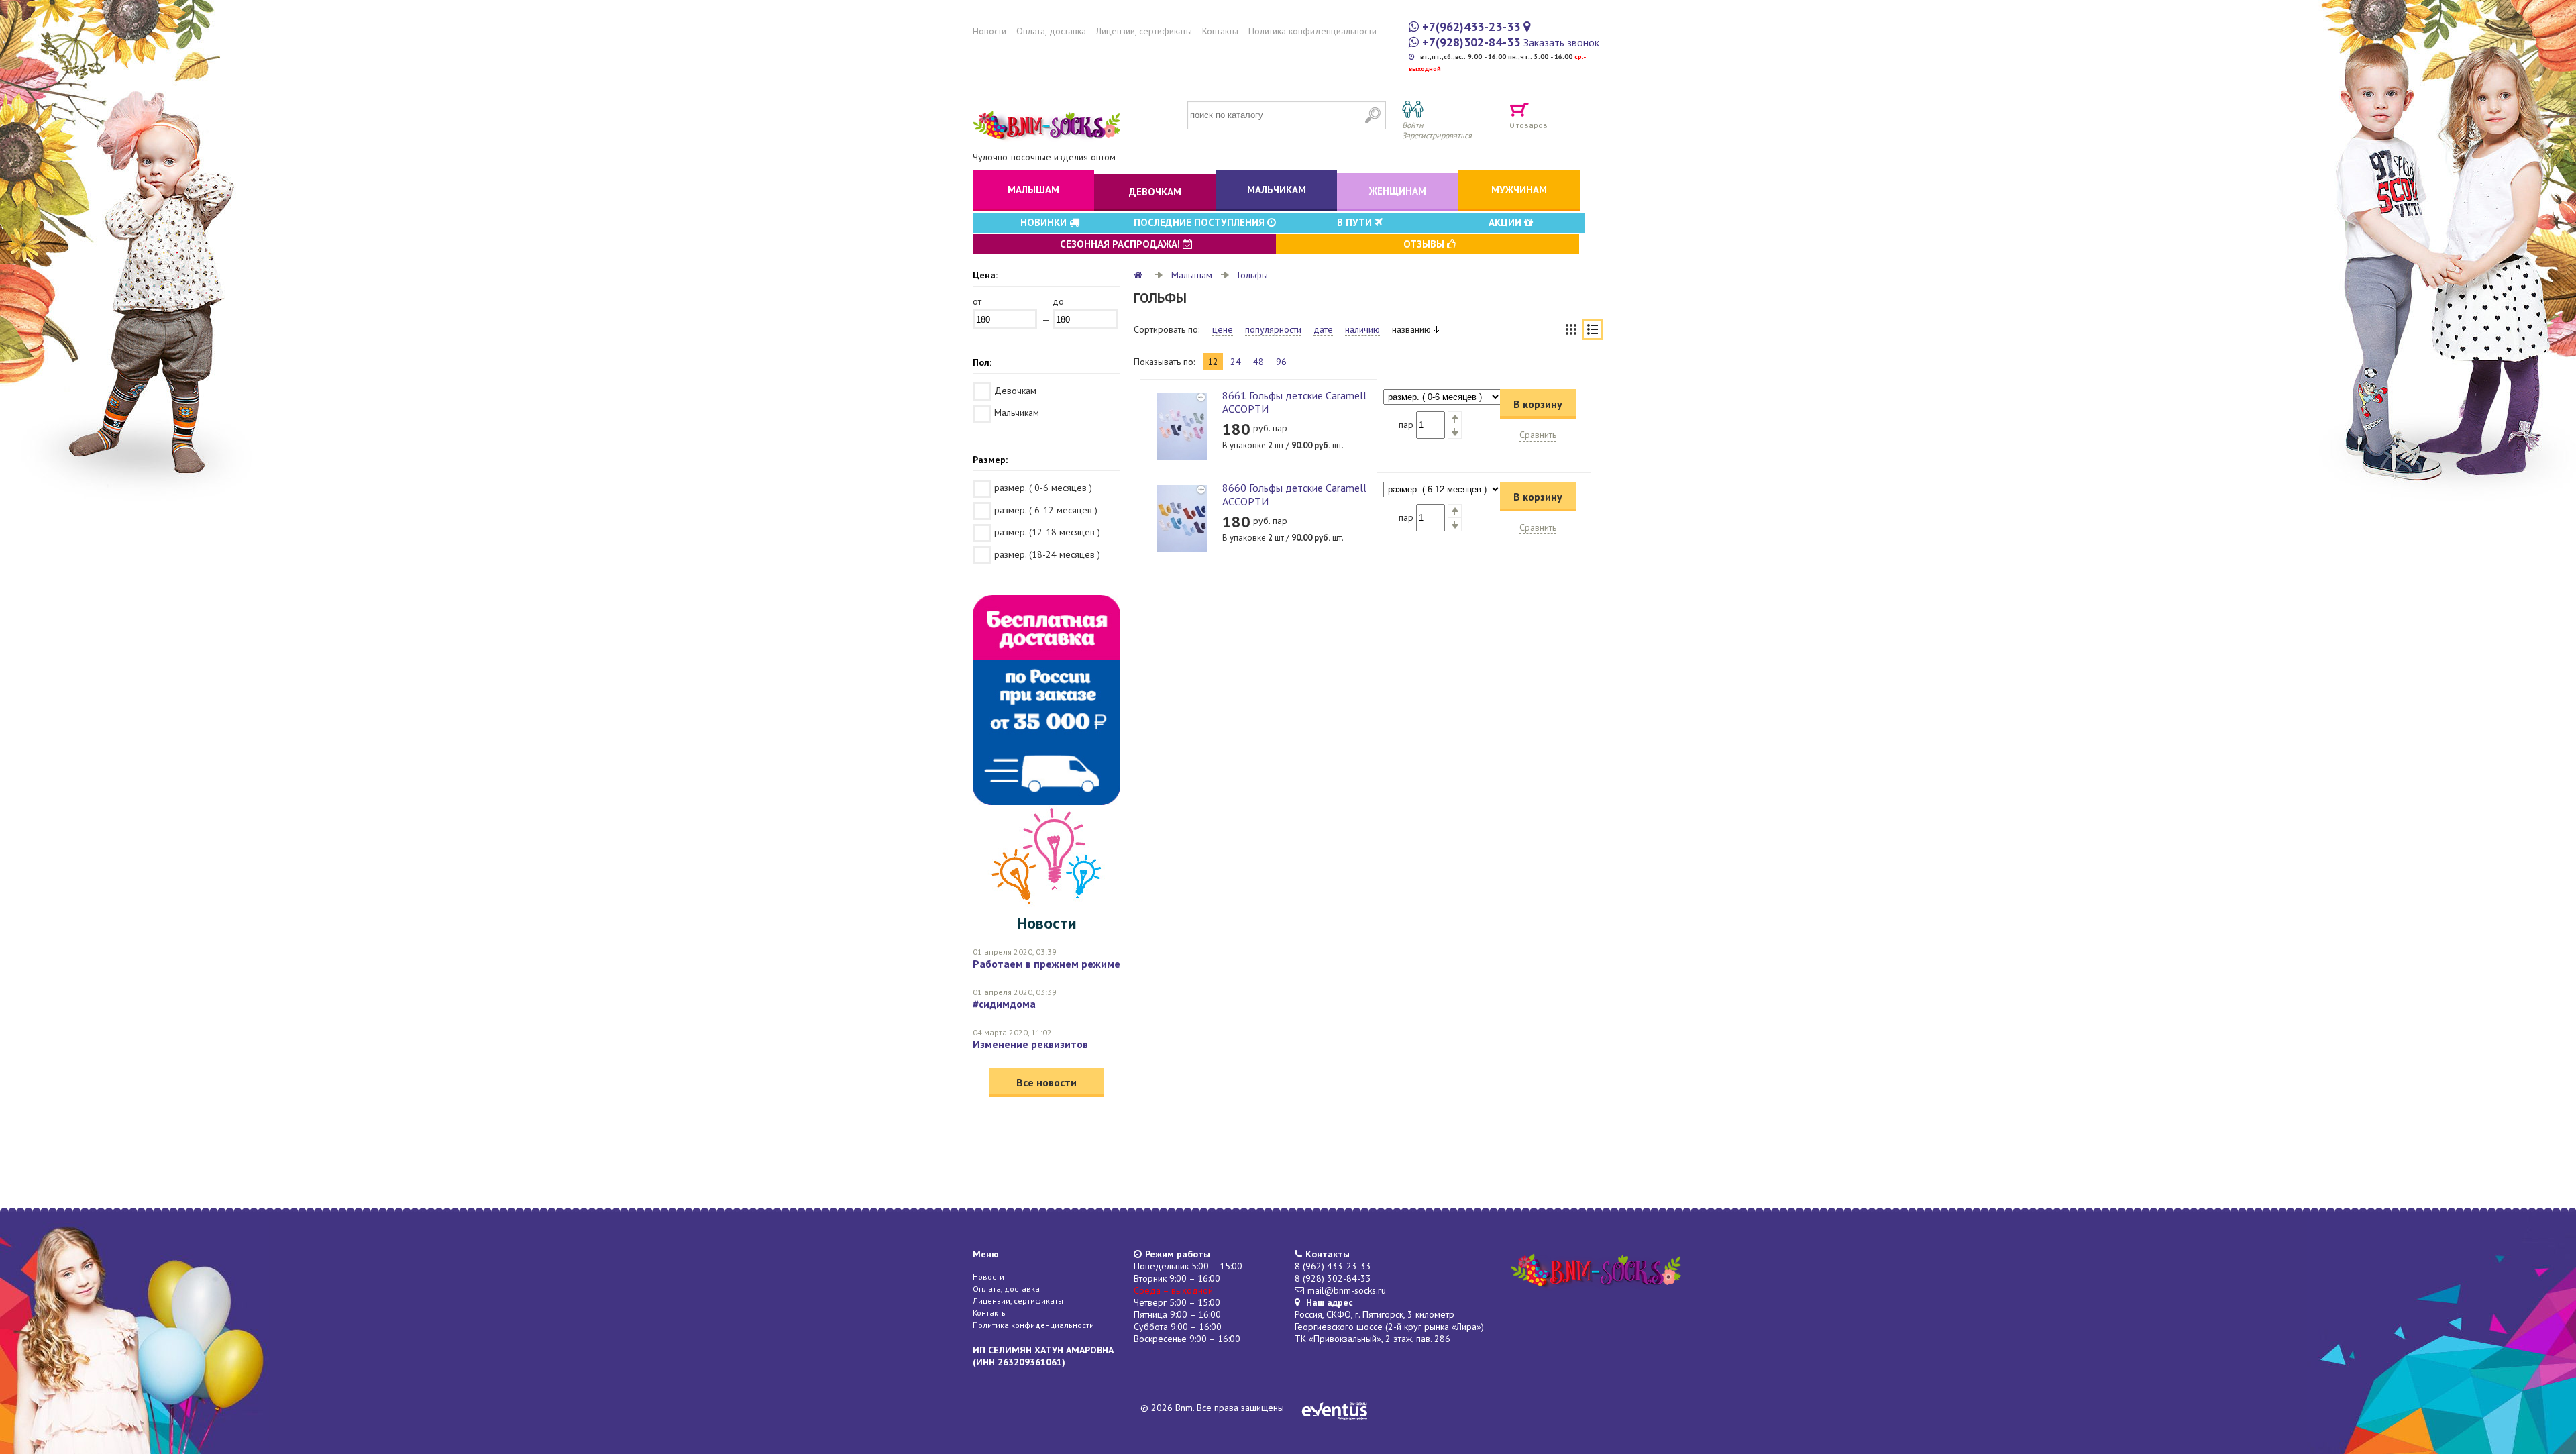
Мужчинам (1519, 190)
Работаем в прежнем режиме (1046, 964)
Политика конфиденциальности (1312, 31)
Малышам (1033, 190)
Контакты (1220, 31)
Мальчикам (1277, 190)
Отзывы (1425, 244)
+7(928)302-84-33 (1471, 42)
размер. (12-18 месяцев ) (1047, 532)
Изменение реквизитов (1030, 1044)
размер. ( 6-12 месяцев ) (1046, 510)
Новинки (1045, 222)
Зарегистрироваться (1437, 135)
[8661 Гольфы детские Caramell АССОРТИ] (1181, 426)
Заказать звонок (1561, 42)
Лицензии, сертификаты (1144, 31)
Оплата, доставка (1051, 31)
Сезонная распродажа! (1121, 244)
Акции (1506, 222)
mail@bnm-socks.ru (1347, 1290)
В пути (1356, 222)
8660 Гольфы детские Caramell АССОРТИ (1294, 495)
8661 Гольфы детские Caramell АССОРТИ (1294, 402)
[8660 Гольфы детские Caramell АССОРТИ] (1181, 519)
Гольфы (1253, 275)
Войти (1413, 125)
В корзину (1538, 404)
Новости (989, 31)
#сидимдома (1004, 1004)
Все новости (1046, 1082)
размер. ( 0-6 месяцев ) (1043, 488)
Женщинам (1398, 191)
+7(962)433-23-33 (1471, 27)
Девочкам (1155, 192)
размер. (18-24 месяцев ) (1047, 554)
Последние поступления (1200, 222)
